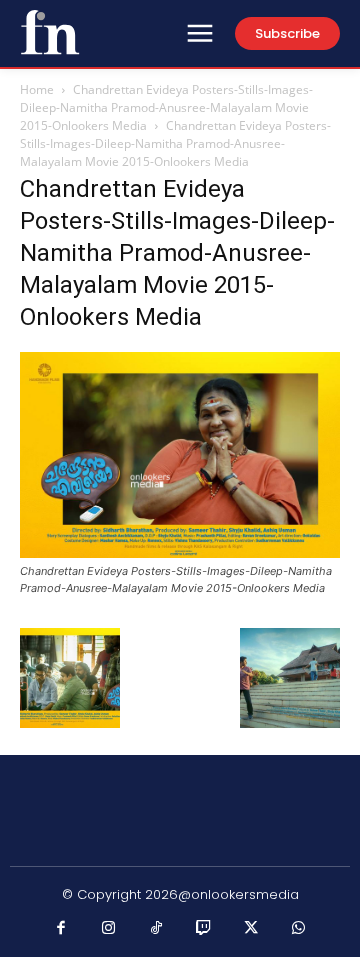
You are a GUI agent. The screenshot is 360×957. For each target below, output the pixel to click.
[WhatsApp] (299, 929)
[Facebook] (62, 929)
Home (37, 89)
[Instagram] (109, 929)
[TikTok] (157, 929)
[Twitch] (204, 929)
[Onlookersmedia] (50, 32)
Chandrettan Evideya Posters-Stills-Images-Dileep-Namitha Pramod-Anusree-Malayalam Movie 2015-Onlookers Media (166, 107)
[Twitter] (252, 929)
